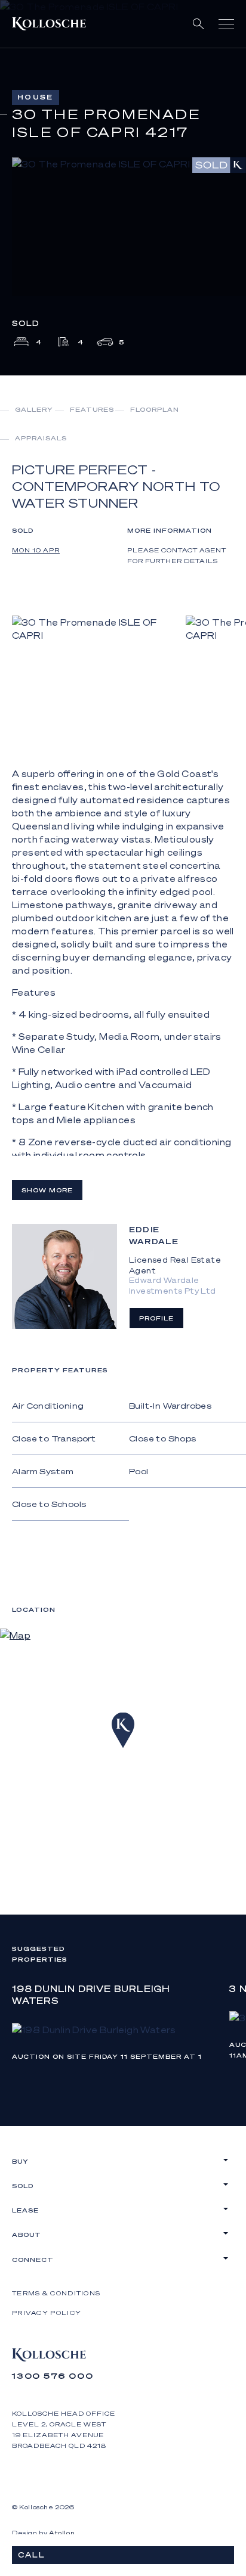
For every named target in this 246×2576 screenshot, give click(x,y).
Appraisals (41, 438)
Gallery (34, 409)
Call (32, 2555)
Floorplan (155, 409)
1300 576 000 (53, 2375)
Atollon (62, 2533)
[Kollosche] (49, 24)
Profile (156, 1318)
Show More (47, 1190)
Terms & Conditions (56, 2293)
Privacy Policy (47, 2313)
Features (92, 409)
